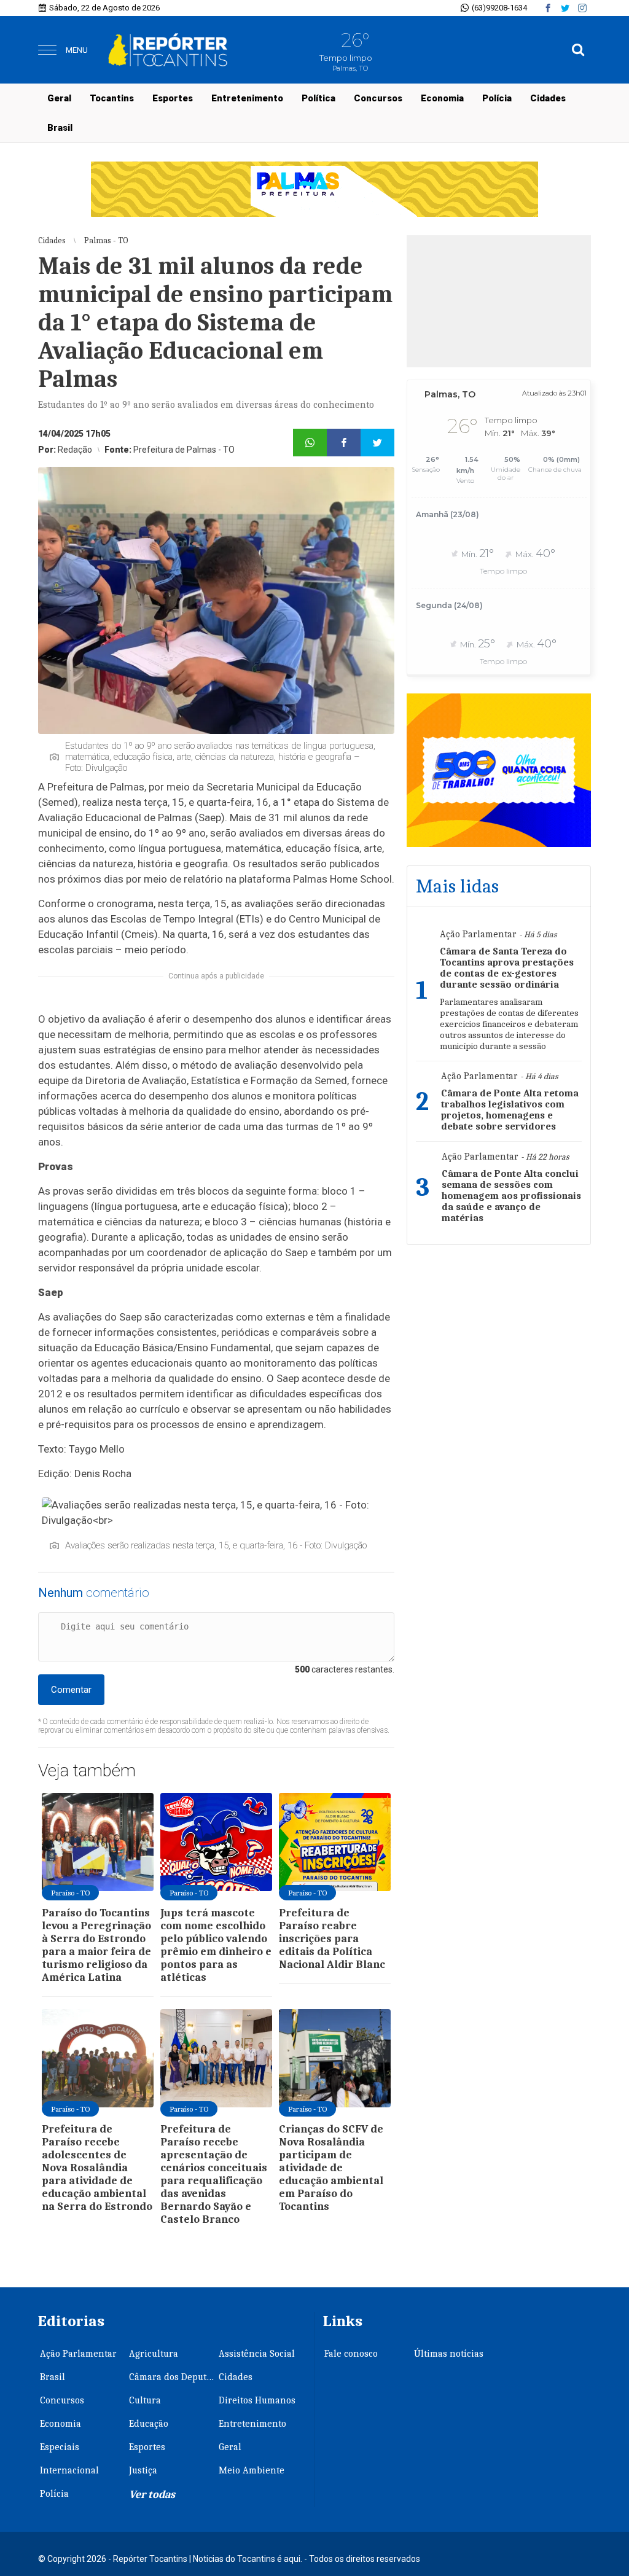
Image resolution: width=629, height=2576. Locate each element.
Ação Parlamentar (78, 2354)
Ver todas (152, 2495)
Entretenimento (247, 98)
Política (318, 98)
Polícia (497, 98)
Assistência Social (257, 2354)
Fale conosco (351, 2354)
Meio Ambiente (252, 2470)
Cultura (145, 2400)
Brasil (60, 128)
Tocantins (112, 98)
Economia (442, 98)
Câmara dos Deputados (173, 2377)
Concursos (378, 98)
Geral (59, 98)
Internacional (69, 2470)
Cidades (548, 98)
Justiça (143, 2470)
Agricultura (154, 2354)
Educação (149, 2424)
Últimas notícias (449, 2354)
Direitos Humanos (257, 2400)
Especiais (60, 2447)
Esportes (173, 98)
